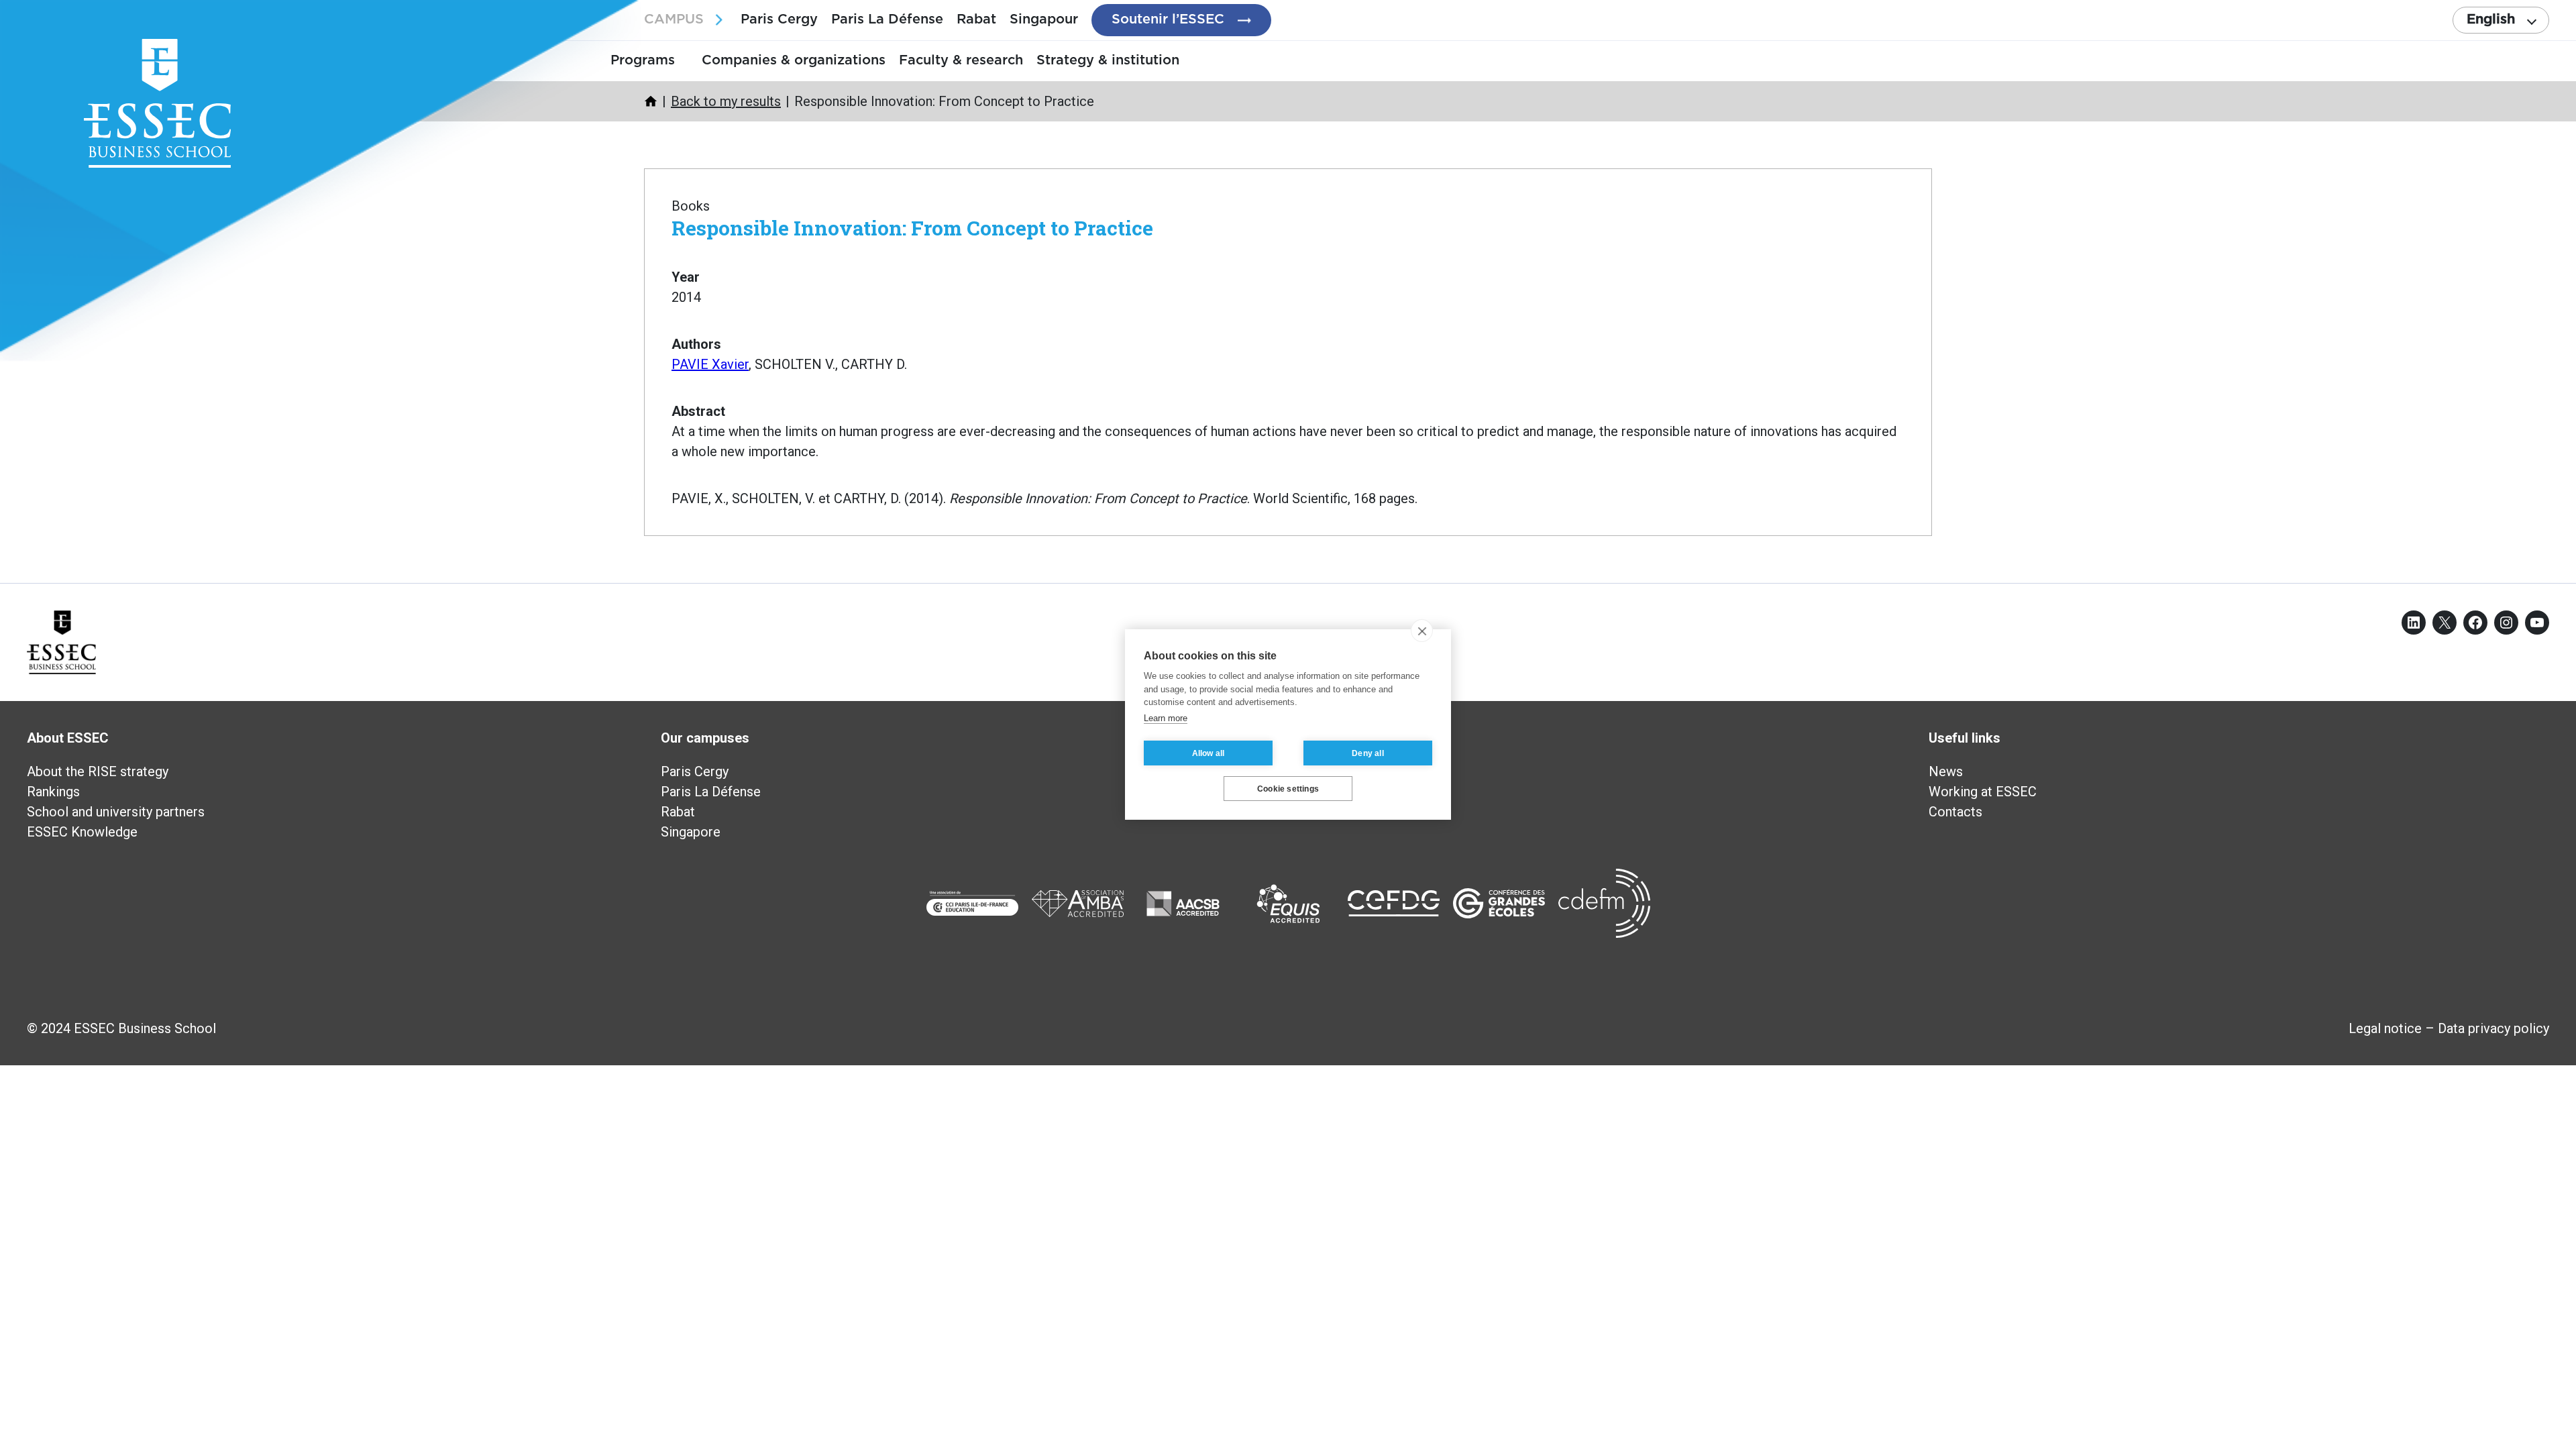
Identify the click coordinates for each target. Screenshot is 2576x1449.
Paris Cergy (779, 19)
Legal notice (2385, 1028)
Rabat (976, 19)
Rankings (53, 792)
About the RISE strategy (98, 771)
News (1946, 771)
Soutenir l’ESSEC (1168, 19)
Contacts (1955, 812)
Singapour (1044, 19)
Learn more (1166, 718)
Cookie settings (1288, 789)
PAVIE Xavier (710, 364)
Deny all (1368, 753)
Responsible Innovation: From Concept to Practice (912, 228)
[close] (1422, 631)
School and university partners (116, 812)
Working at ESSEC (1983, 792)
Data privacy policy (2493, 1028)
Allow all (1209, 753)
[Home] (651, 101)
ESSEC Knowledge (82, 832)
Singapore (691, 832)
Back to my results (726, 101)
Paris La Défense (887, 19)
